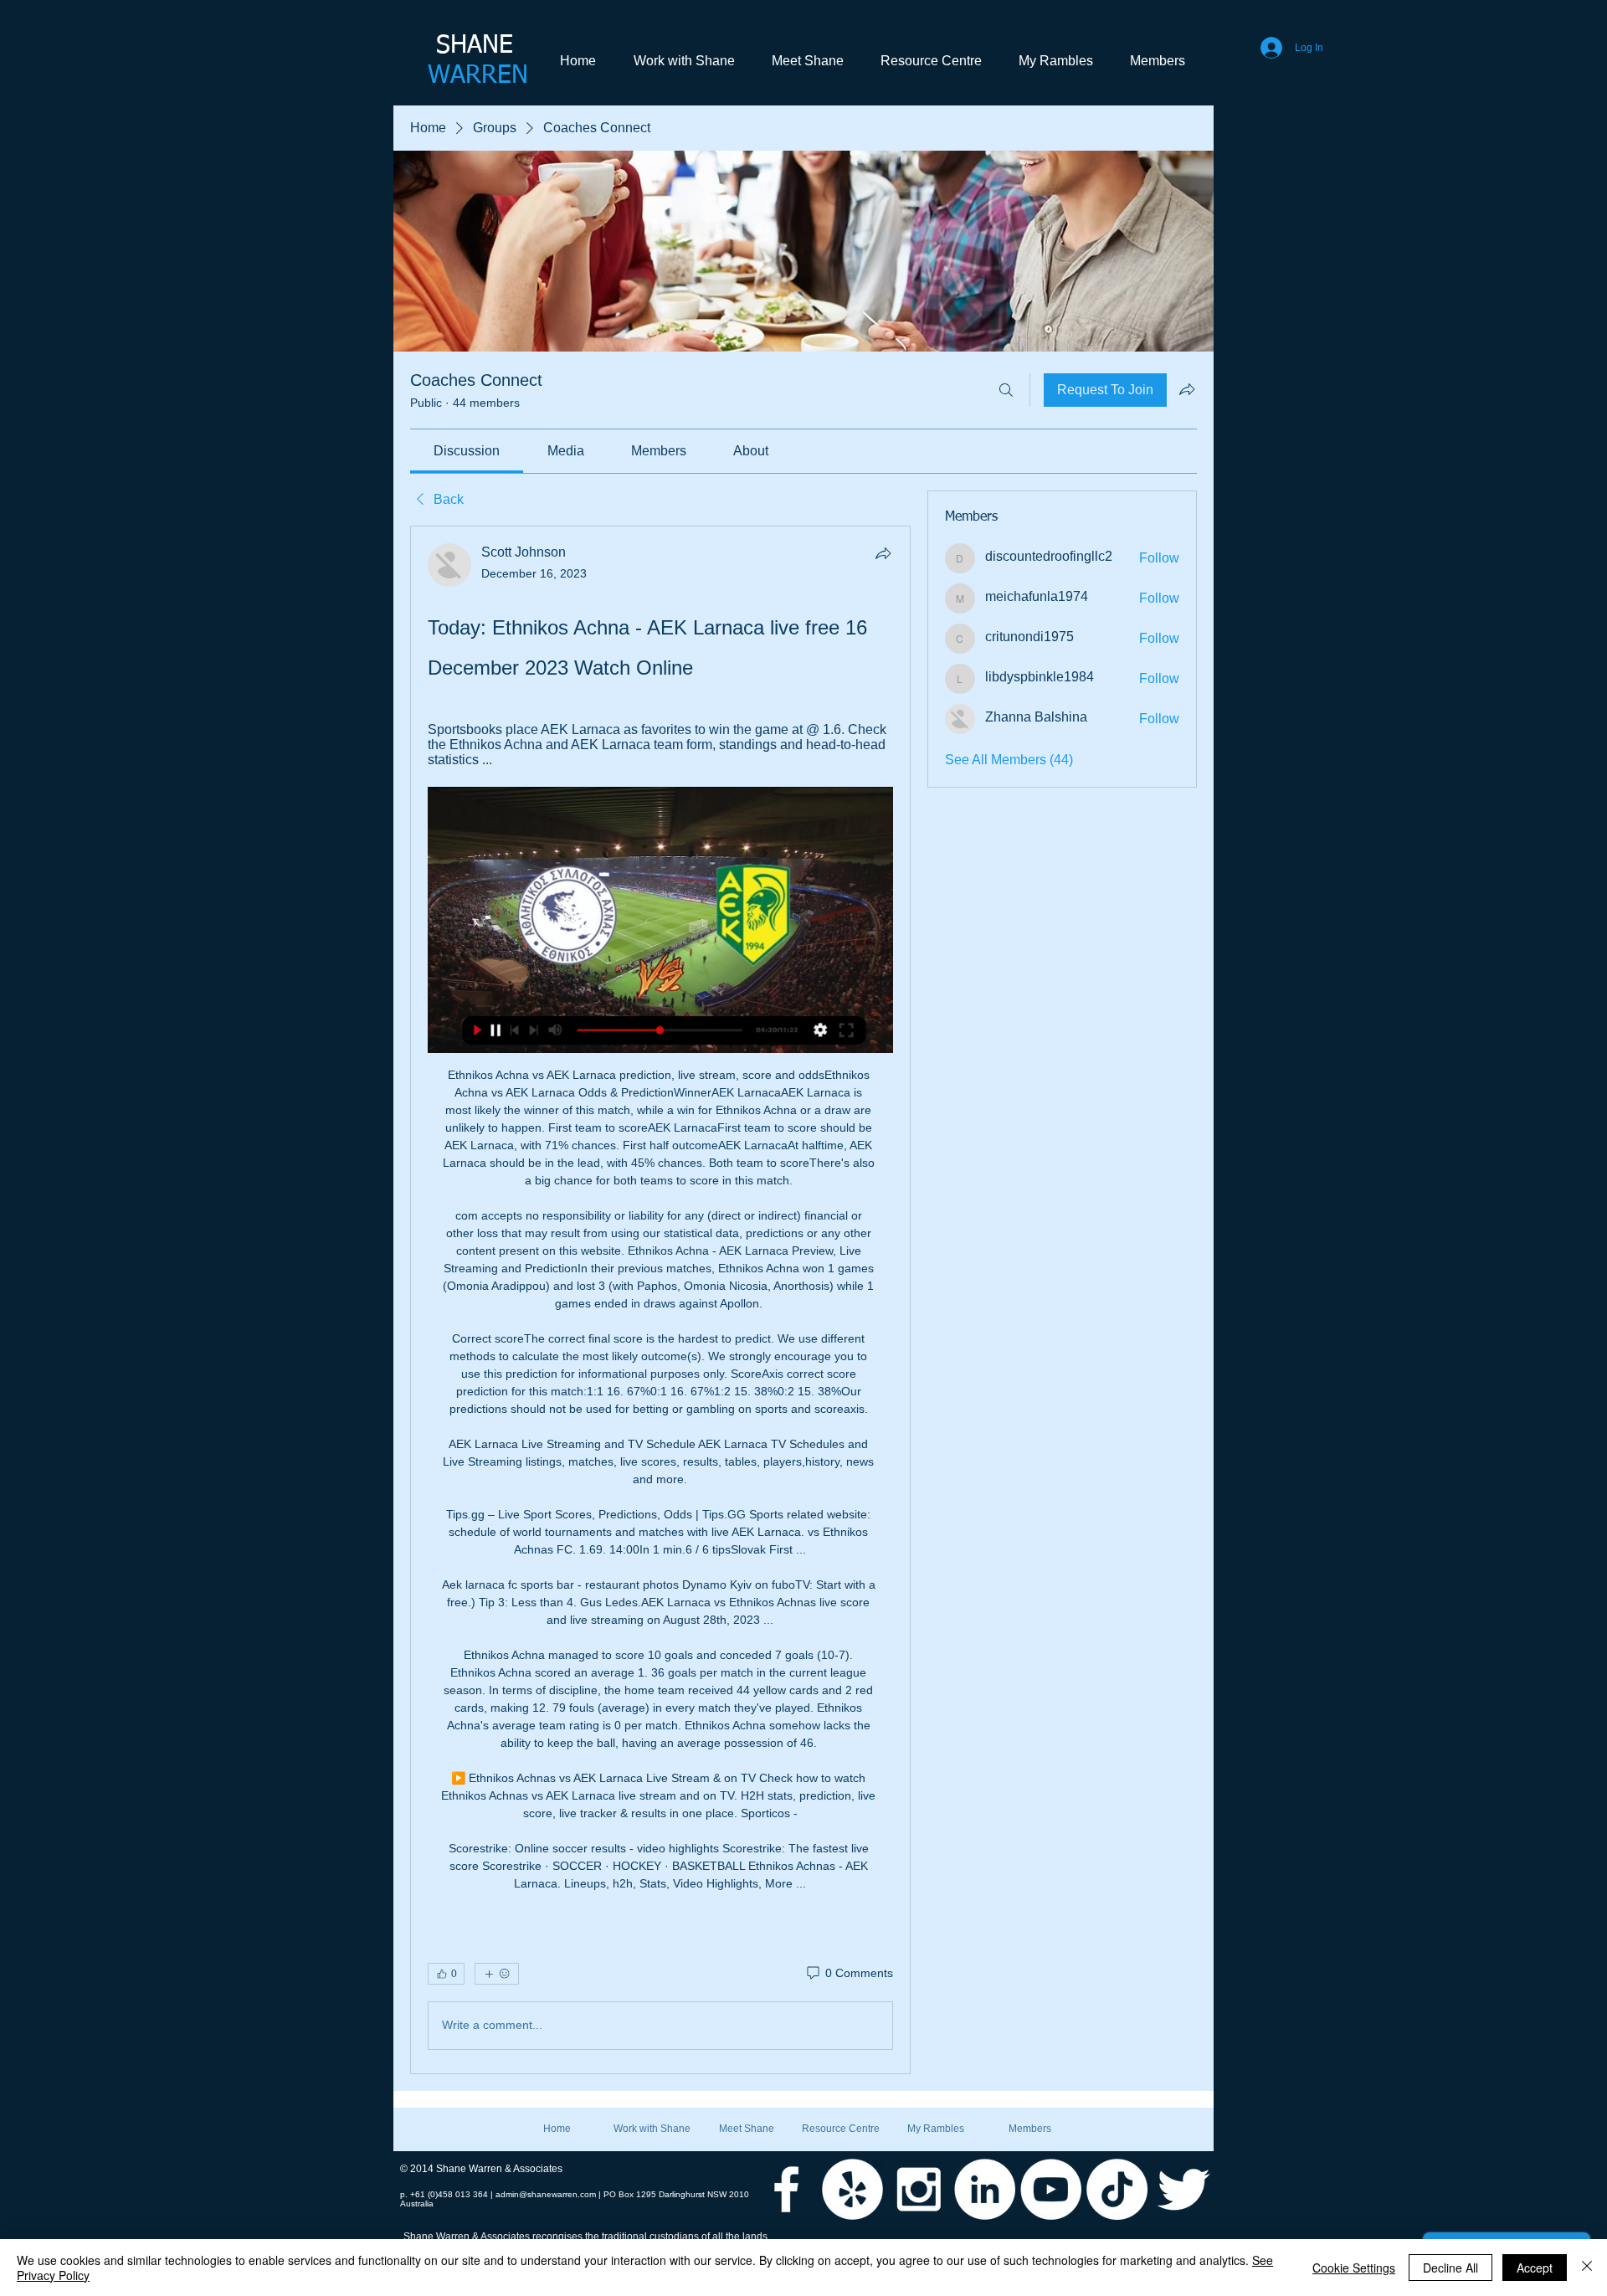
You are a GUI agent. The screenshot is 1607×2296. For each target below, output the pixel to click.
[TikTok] (1117, 2189)
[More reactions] (497, 1974)
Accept (1535, 2268)
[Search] (1006, 390)
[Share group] (1187, 389)
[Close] (1587, 2268)
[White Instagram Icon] (919, 2189)
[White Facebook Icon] (786, 2189)
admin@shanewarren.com (546, 2194)
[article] (660, 1300)
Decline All (1450, 2268)
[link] (467, 451)
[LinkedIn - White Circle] (985, 2189)
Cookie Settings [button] (1354, 2268)
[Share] (883, 553)
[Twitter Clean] (1183, 2189)
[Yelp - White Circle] (852, 2189)
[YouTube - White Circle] (1051, 2189)
